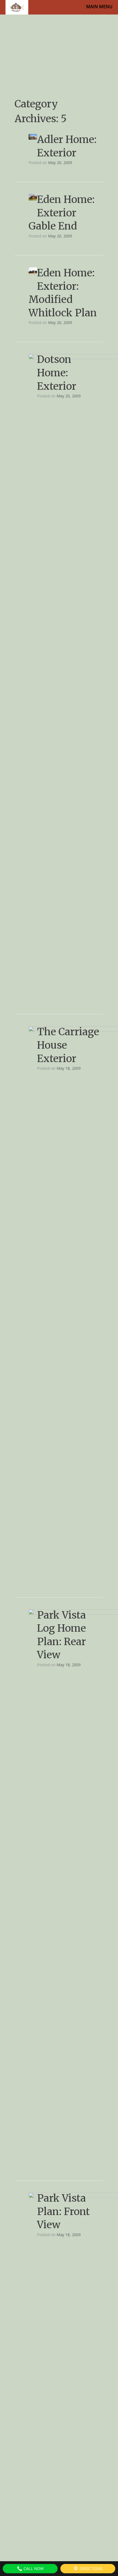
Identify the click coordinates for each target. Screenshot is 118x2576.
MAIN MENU (99, 7)
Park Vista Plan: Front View (63, 2211)
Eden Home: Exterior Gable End (62, 213)
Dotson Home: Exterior (57, 373)
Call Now (33, 2568)
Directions (91, 2568)
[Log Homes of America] (17, 7)
